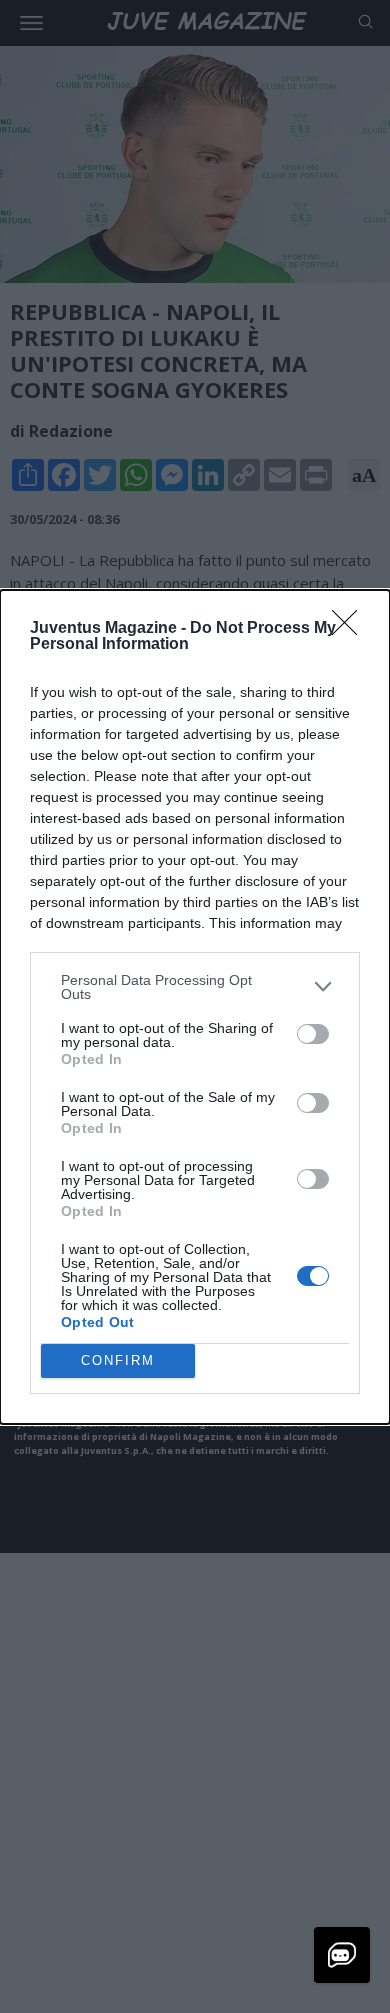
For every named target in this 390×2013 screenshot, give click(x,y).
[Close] (351, 629)
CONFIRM (118, 1360)
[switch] (313, 1034)
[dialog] (195, 1007)
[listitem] (195, 987)
